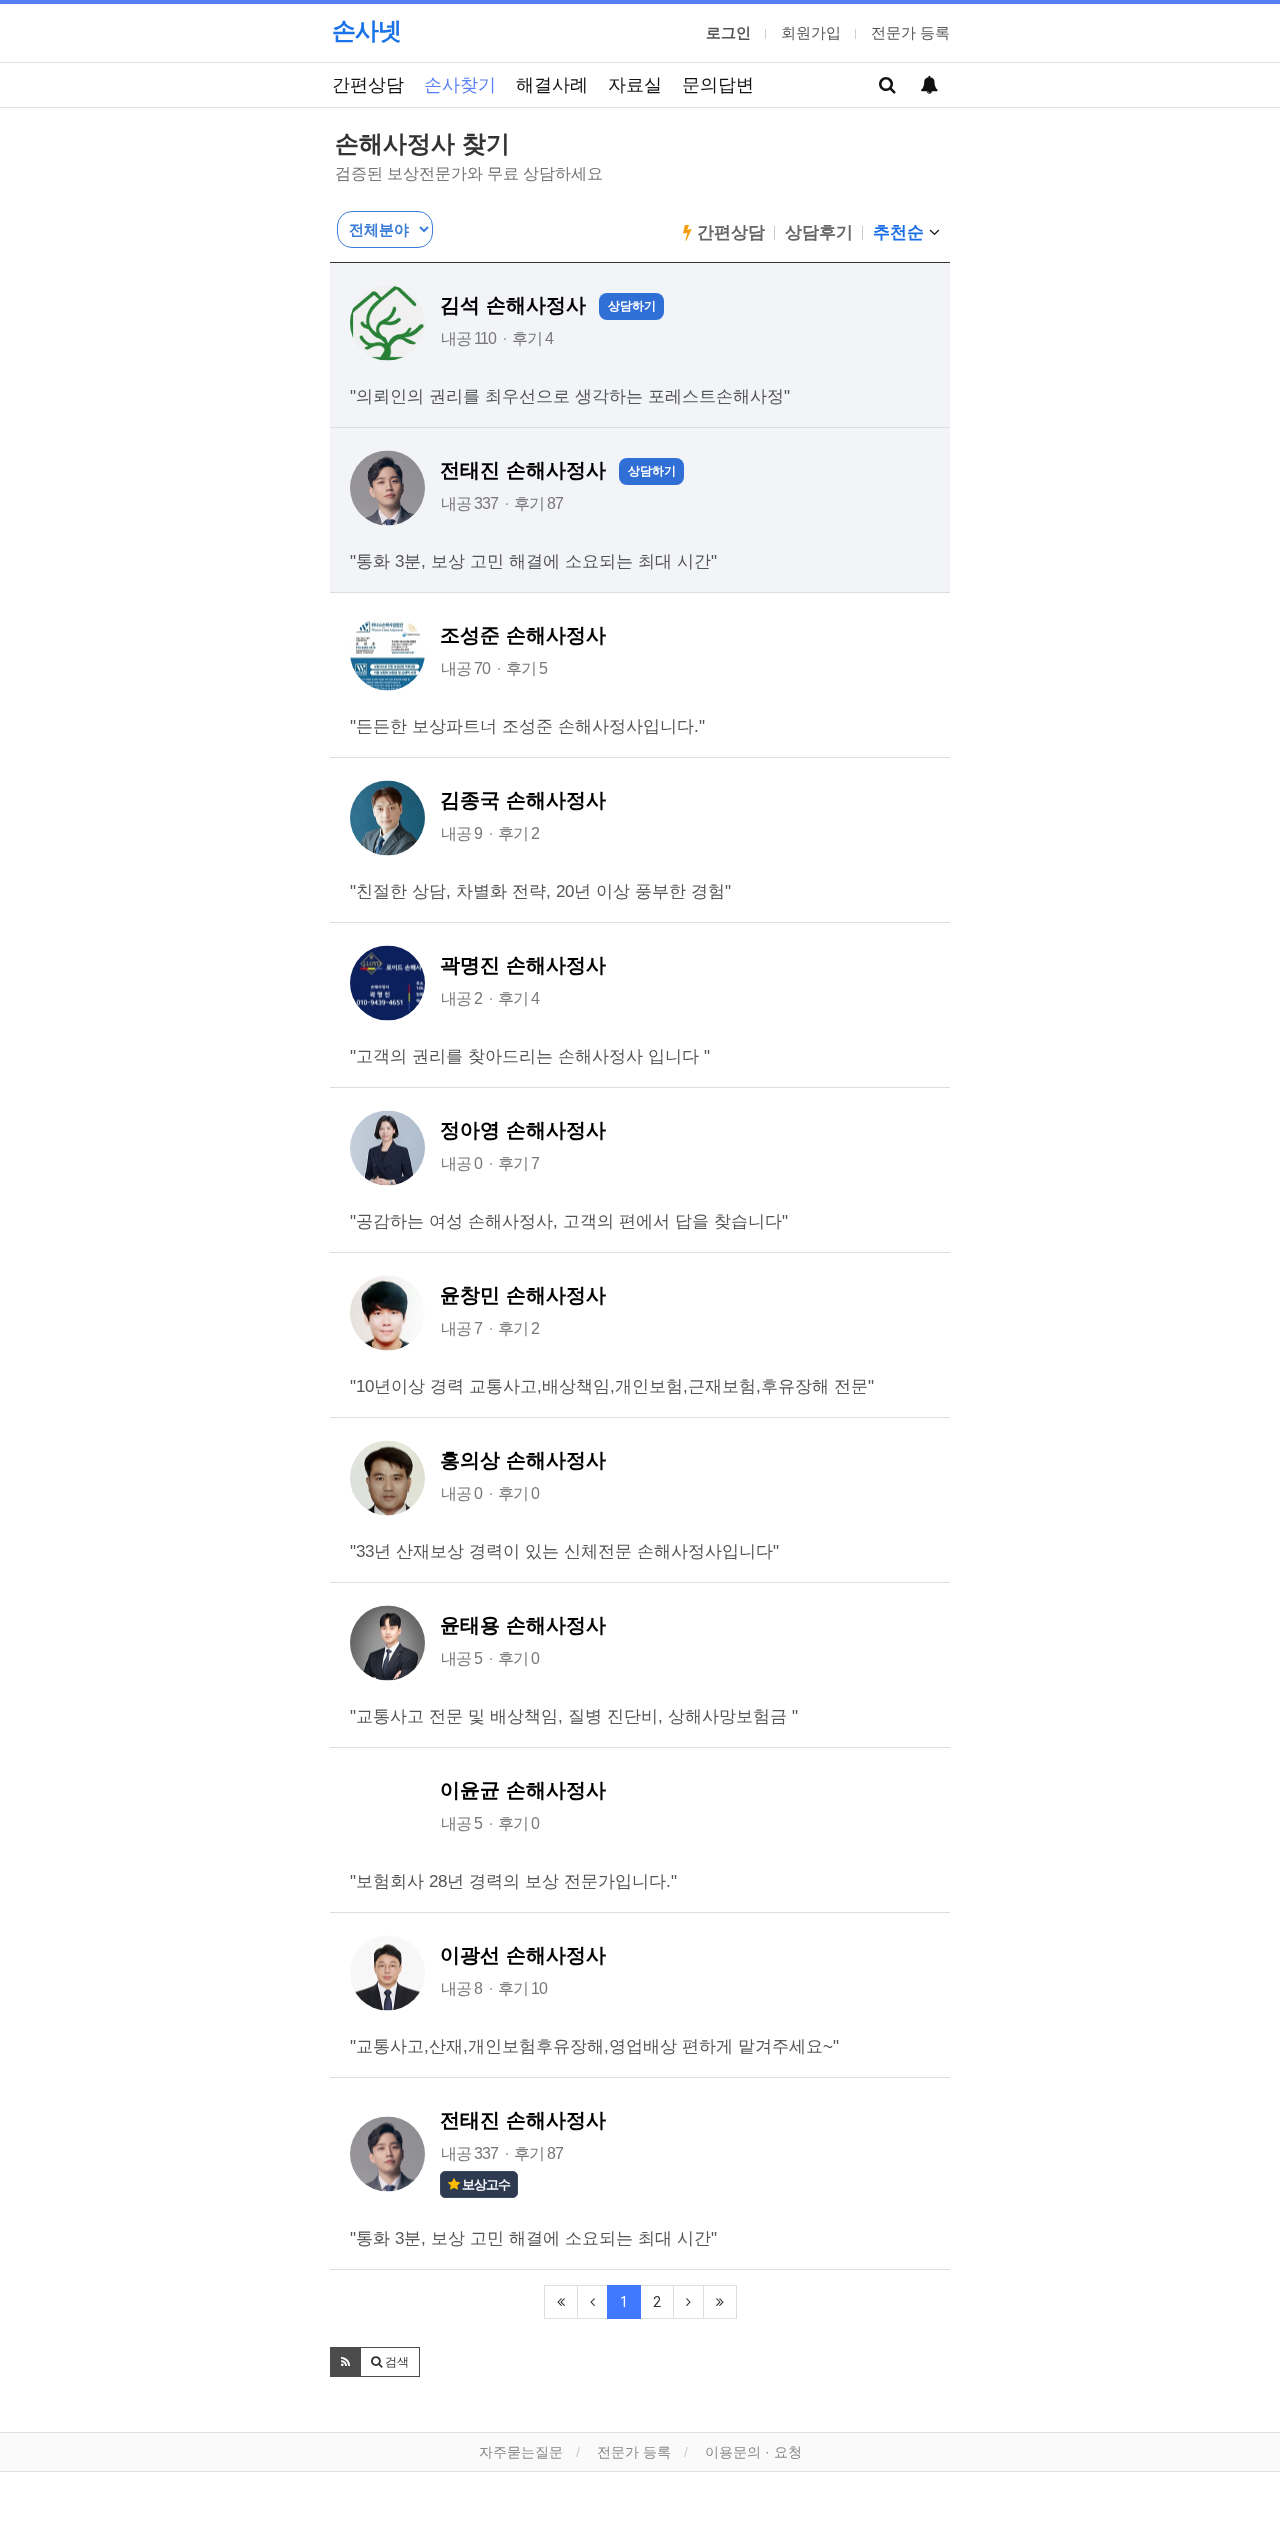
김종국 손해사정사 (523, 800)
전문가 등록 (910, 32)
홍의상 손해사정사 (523, 1460)
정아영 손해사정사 (523, 1130)
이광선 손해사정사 (523, 1955)
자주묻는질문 (521, 2452)
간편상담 (368, 84)
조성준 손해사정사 (523, 635)
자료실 (635, 84)
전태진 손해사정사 (523, 470)
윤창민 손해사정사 (523, 1295)
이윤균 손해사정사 (523, 1790)
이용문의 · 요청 (753, 2452)
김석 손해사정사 (513, 305)
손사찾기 (460, 84)
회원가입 (811, 32)
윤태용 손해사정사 (523, 1625)
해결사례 (552, 84)
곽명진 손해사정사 (523, 965)
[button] (345, 2362)
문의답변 (718, 84)
